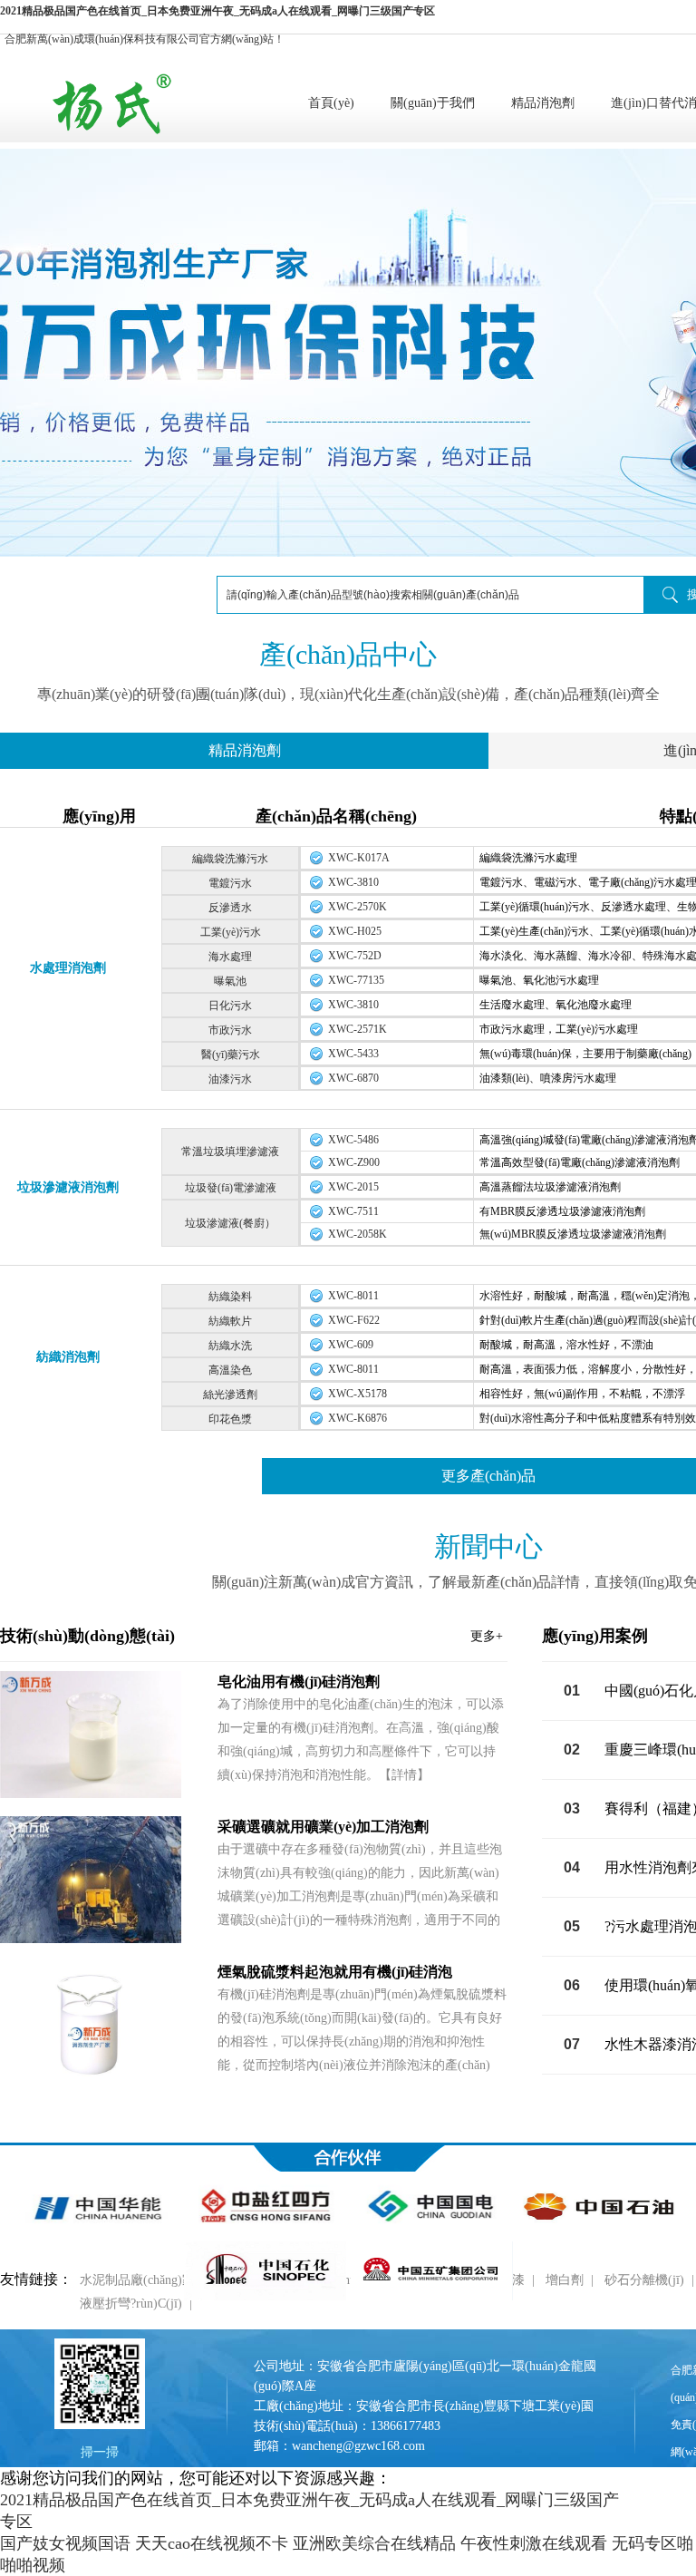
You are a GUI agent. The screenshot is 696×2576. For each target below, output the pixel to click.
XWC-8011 (353, 1296)
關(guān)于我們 (433, 103)
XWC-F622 (354, 1320)
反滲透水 (230, 908)
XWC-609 (351, 1345)
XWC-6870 (353, 1078)
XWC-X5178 (358, 1394)
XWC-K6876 (358, 1418)
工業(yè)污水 (231, 932)
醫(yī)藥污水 (231, 1055)
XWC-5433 (353, 1054)
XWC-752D (355, 956)
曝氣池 (230, 981)
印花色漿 (230, 1419)
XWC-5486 (353, 1140)
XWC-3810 (353, 882)
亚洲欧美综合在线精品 (374, 2543)
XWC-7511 (353, 1211)
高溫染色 (230, 1370)
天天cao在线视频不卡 (212, 2543)
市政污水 (230, 1030)
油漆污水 (230, 1079)
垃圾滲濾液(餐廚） (230, 1223)
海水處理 (230, 957)
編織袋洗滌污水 (230, 859)
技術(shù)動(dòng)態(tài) (251, 1636)
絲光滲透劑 (230, 1395)
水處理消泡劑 (68, 968)
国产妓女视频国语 (65, 2543)
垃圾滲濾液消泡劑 (68, 1187)
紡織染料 (230, 1297)
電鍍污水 (230, 883)
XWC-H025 (355, 931)
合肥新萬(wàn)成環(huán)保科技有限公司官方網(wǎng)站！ (145, 39)
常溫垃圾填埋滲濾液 (230, 1152)
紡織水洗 (230, 1346)
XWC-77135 (356, 980)
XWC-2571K (358, 1029)
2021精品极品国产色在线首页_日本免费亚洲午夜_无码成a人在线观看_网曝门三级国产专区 (217, 11)
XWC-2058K (358, 1234)
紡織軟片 (230, 1321)
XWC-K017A (359, 858)
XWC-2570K (358, 907)
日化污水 (230, 1006)
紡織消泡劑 (68, 1357)
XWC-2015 (353, 1187)
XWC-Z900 (354, 1162)
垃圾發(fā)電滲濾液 (231, 1188)
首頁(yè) (331, 103)
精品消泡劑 (543, 103)
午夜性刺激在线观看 (534, 2543)
